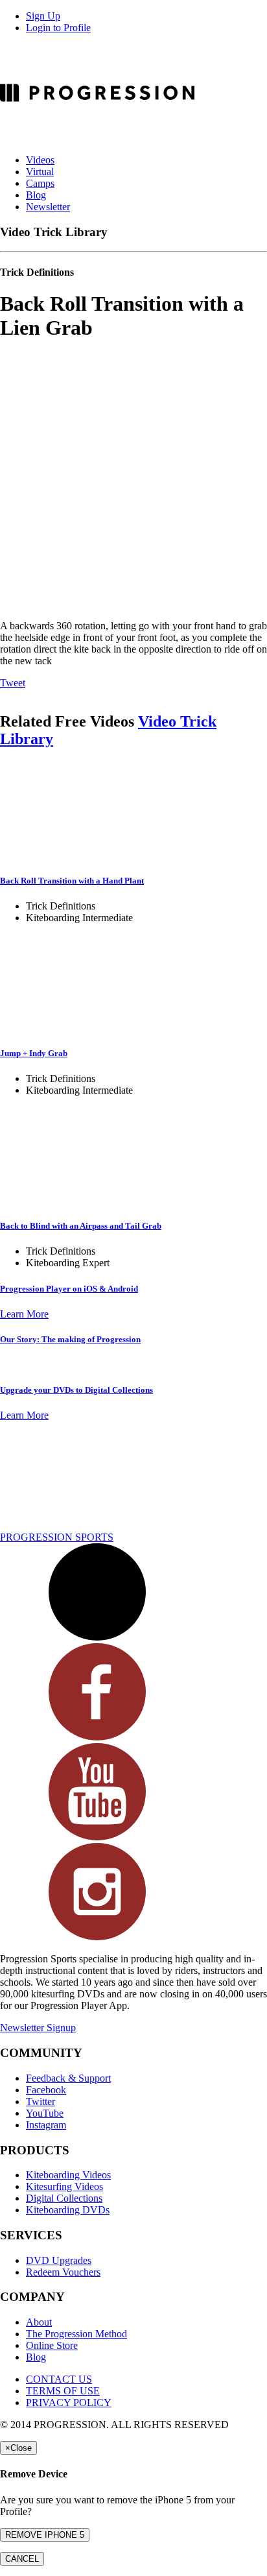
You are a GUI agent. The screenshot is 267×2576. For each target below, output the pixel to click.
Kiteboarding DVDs (68, 2210)
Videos (40, 160)
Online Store (52, 2345)
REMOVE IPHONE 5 (45, 2535)
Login (58, 28)
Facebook (46, 2090)
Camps (40, 183)
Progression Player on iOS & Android (69, 1289)
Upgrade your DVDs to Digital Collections (76, 1390)
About (39, 2322)
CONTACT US (59, 2379)
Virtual (40, 172)
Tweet (13, 683)
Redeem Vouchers (63, 2272)
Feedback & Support (68, 2078)
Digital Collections (64, 2198)
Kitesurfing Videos (64, 2186)
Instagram (46, 2125)
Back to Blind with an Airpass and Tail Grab (81, 1226)
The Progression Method (76, 2334)
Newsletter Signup (38, 2028)
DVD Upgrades (59, 2260)
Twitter (41, 2101)
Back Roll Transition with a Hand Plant (72, 881)
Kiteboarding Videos (68, 2175)
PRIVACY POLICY (69, 2402)
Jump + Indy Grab (34, 1053)
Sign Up (43, 16)
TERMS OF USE (63, 2391)
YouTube (45, 2113)
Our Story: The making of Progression (70, 1339)
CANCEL (22, 2559)
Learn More (24, 1314)
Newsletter (48, 207)
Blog (36, 195)
